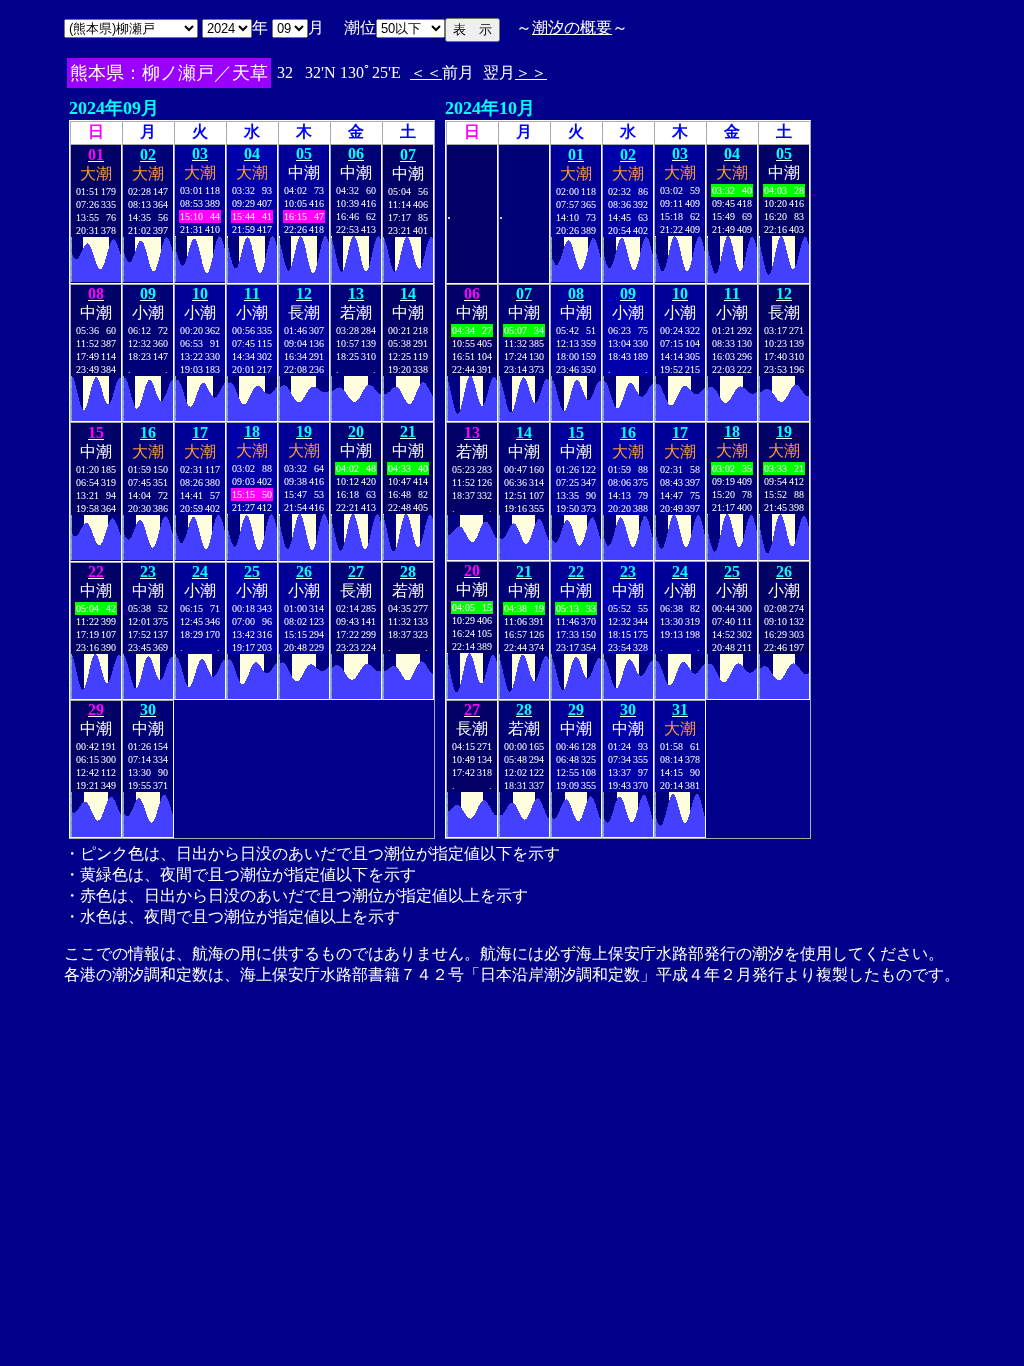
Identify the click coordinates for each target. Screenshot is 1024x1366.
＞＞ (531, 72)
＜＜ (426, 72)
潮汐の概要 (572, 27)
